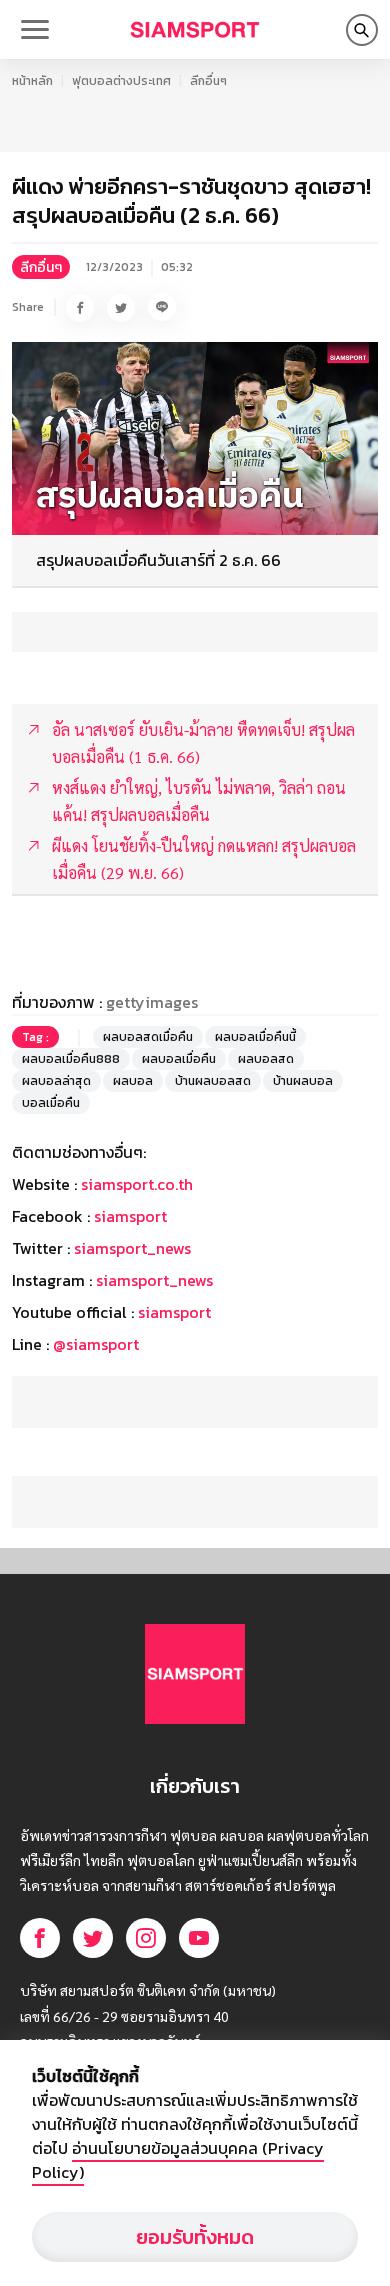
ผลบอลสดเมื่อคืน (148, 1037)
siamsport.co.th (137, 1184)
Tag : (35, 1037)
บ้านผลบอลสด (213, 1081)
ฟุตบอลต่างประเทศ (121, 81)
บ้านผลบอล (303, 1081)
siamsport (130, 1216)
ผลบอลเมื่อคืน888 (71, 1059)
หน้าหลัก (32, 81)
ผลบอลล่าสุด (56, 1081)
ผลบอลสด (266, 1059)
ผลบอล (133, 1081)
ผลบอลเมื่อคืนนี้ (255, 1037)
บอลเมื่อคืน (51, 1103)
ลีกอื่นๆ (208, 81)
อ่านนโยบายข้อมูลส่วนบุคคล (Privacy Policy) (178, 2160)
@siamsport (96, 1344)
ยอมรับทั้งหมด (195, 2237)
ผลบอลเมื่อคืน (179, 1059)
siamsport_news (132, 1248)
